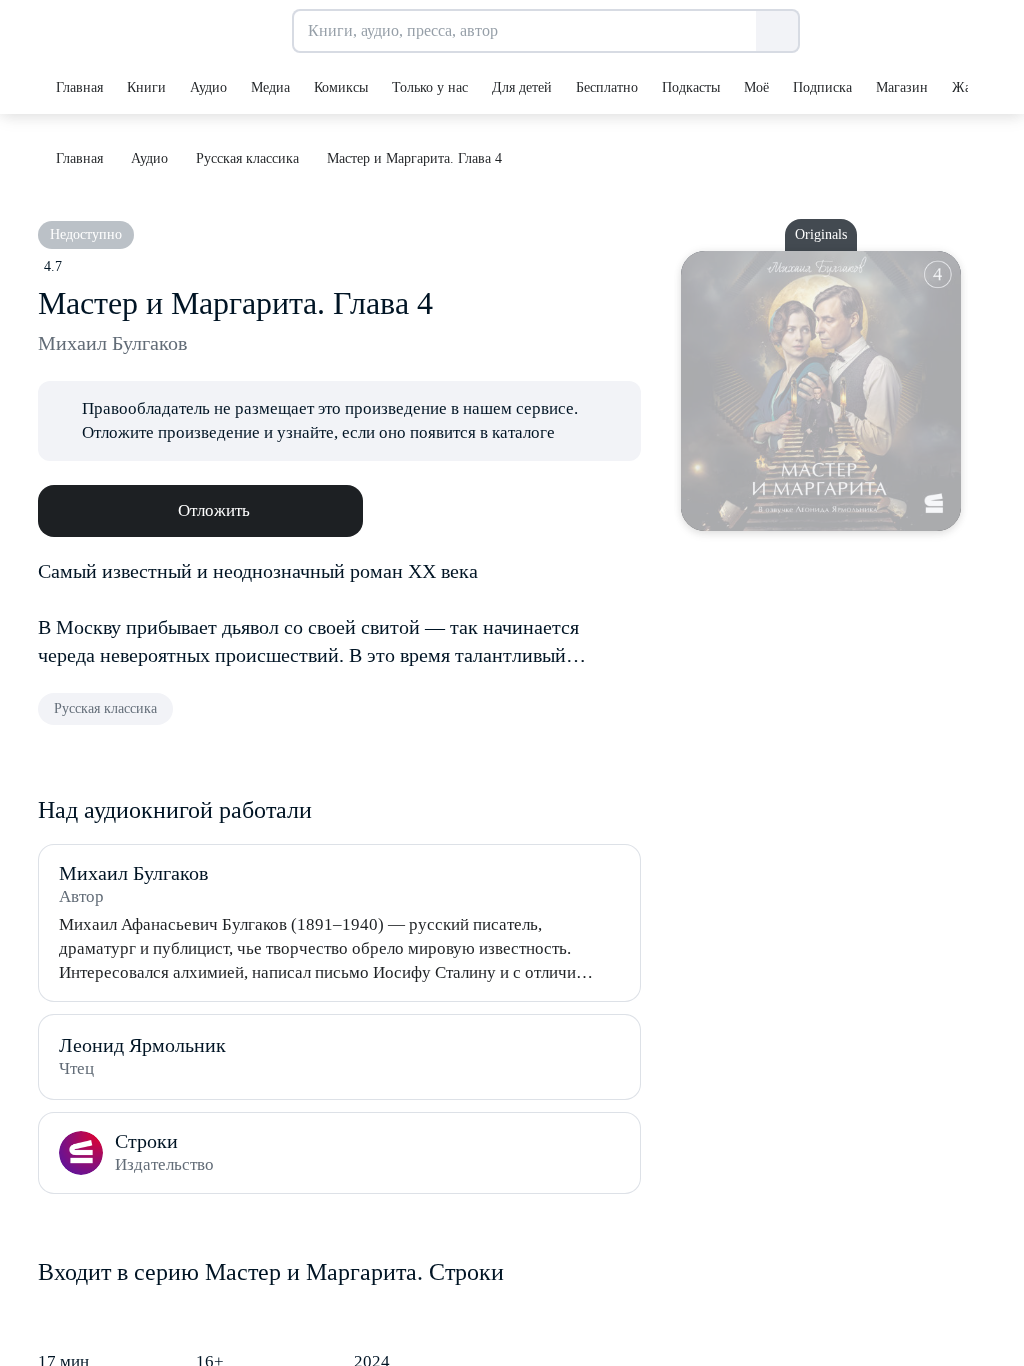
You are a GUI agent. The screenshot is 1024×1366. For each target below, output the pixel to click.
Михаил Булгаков (112, 343)
